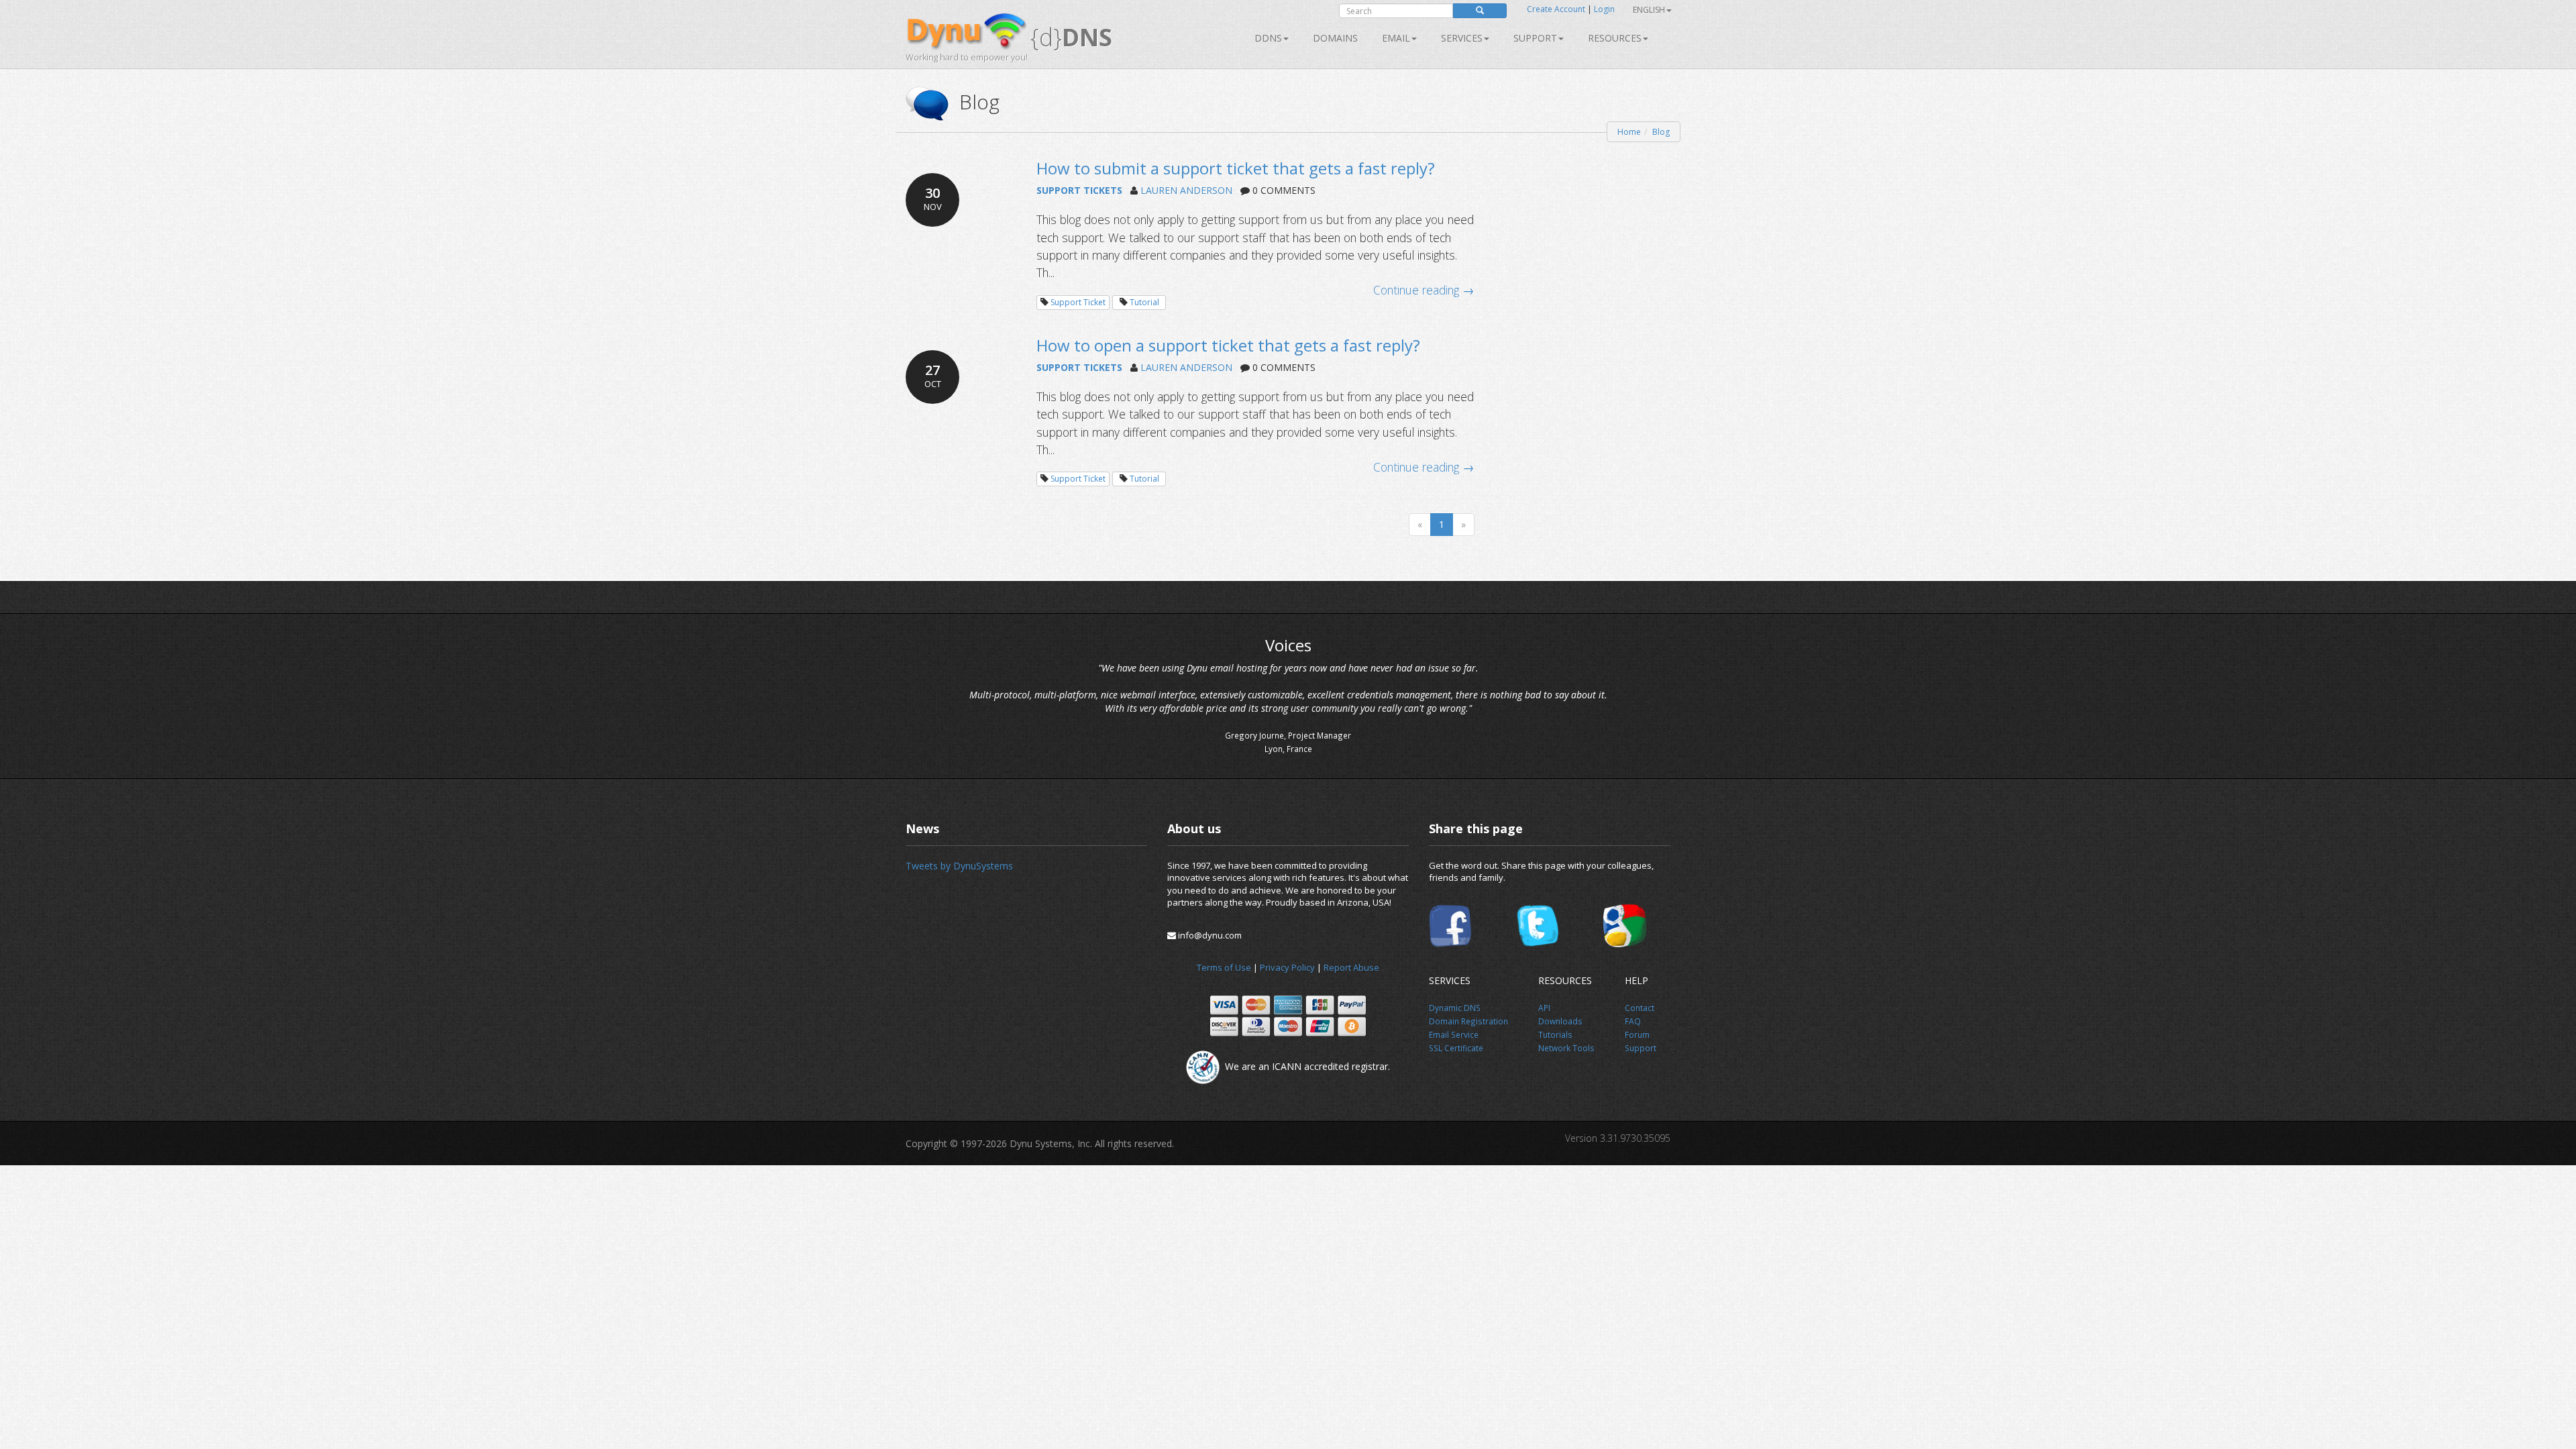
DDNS (1268, 38)
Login (1604, 9)
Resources (1615, 38)
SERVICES (1462, 38)
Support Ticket (1078, 302)
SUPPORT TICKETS (1079, 190)
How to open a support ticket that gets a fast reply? (1228, 345)
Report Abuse (1351, 967)
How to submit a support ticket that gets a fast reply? (1236, 168)
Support (1535, 38)
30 (933, 198)
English (1649, 10)
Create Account (1556, 9)
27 (933, 375)
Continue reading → (1424, 290)
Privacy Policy (1287, 967)
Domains (1335, 38)
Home (1629, 132)
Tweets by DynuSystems (959, 866)
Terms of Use (1224, 967)
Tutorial (1144, 302)
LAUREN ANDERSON (1186, 190)
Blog (1661, 132)
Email (1396, 38)
